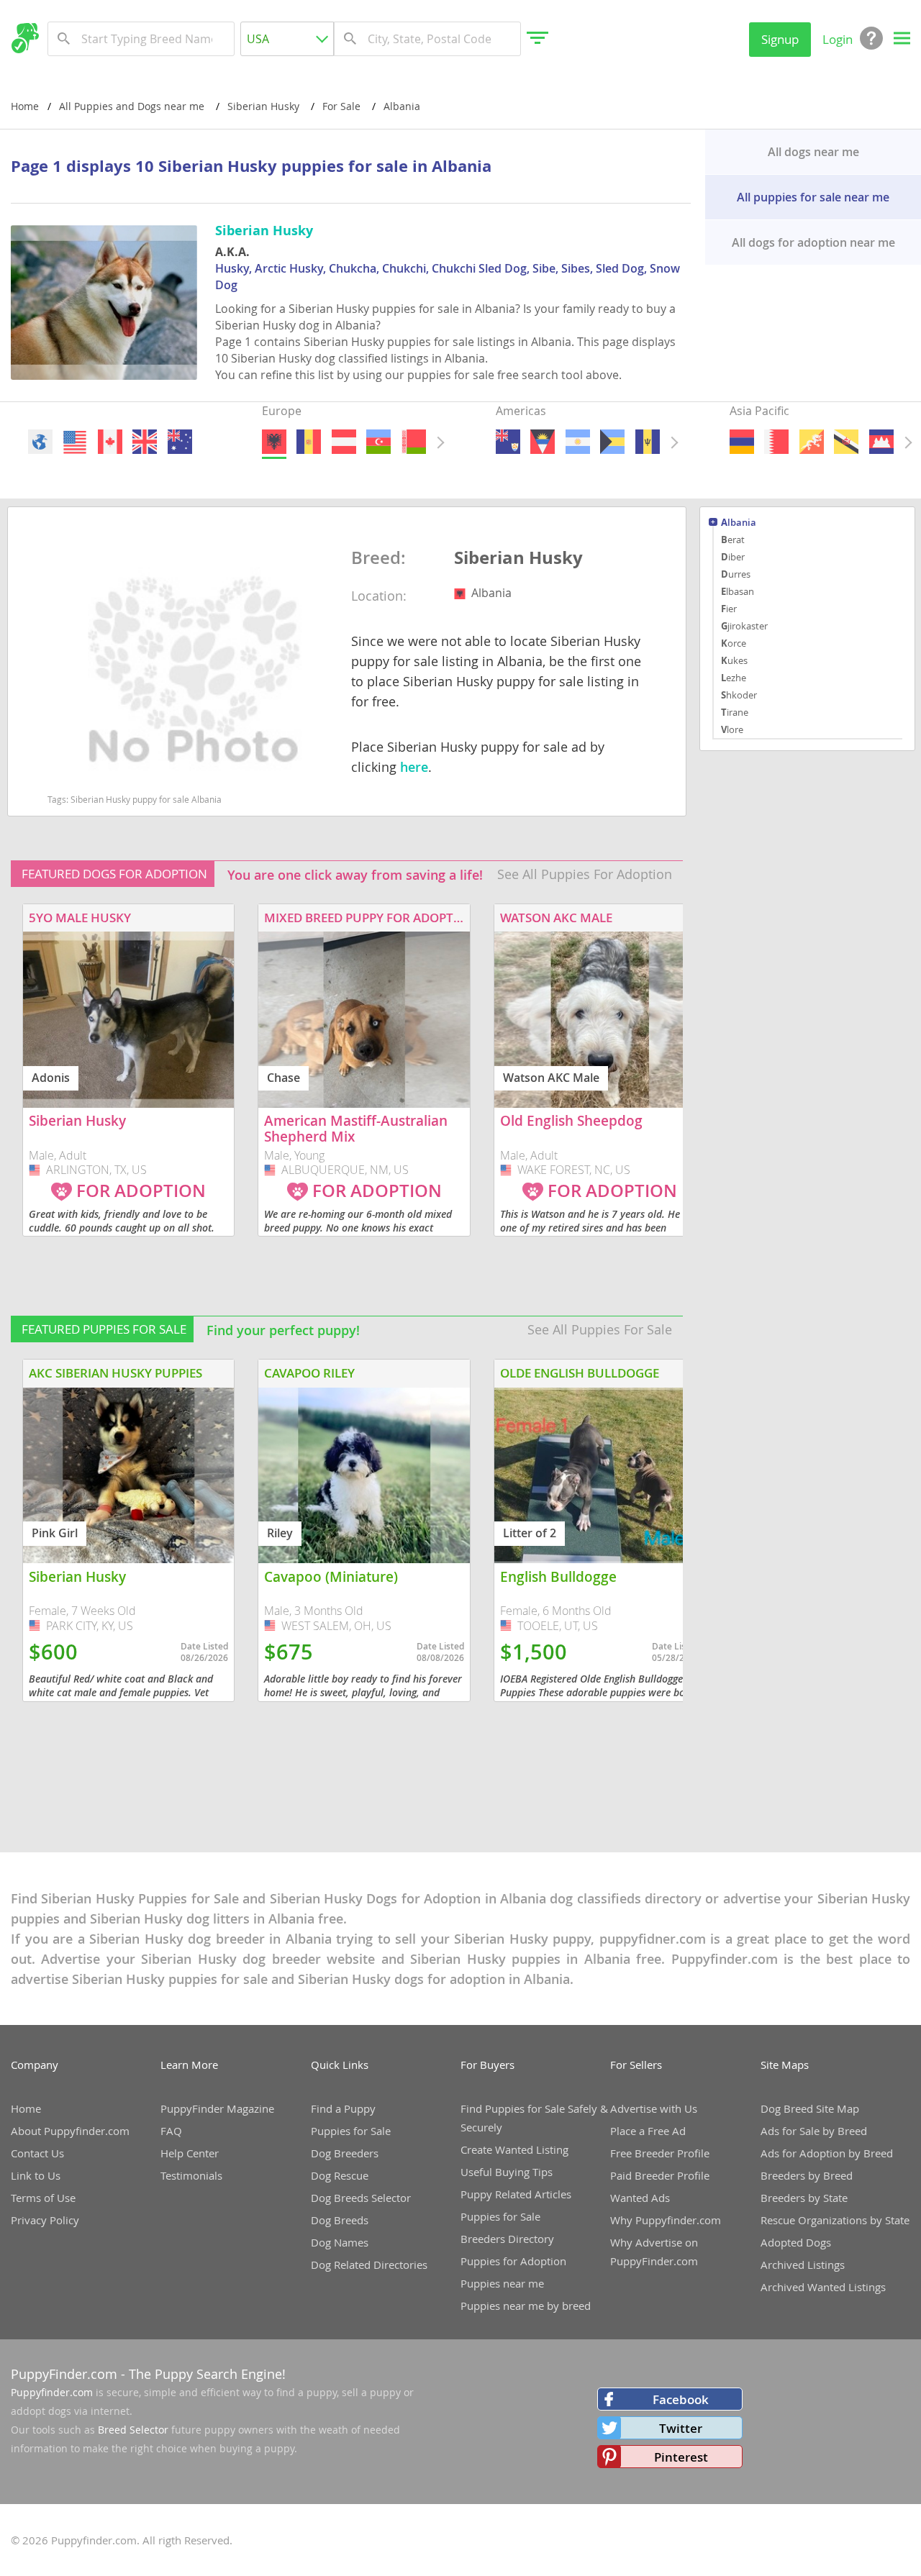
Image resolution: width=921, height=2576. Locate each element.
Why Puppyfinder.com (666, 2220)
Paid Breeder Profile (660, 2175)
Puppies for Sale (351, 2131)
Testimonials (191, 2175)
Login (838, 39)
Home (25, 106)
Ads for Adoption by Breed (827, 2153)
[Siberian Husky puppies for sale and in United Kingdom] (145, 442)
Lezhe (734, 678)
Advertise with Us (654, 2108)
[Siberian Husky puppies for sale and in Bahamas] (612, 442)
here (414, 767)
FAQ (171, 2131)
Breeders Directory (507, 2239)
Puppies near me (502, 2283)
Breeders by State (804, 2198)
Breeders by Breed (807, 2175)
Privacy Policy (45, 2220)
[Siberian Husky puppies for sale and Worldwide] (40, 442)
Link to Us (36, 2175)
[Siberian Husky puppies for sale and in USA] (75, 442)
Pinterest (681, 2457)
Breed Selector (133, 2430)
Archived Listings (803, 2265)
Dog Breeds (340, 2220)
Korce (734, 643)
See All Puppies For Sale (600, 1329)
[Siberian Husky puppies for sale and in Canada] (109, 442)
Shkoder (739, 695)
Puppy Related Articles (516, 2194)
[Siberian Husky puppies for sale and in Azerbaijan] (378, 442)
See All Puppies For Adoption (585, 874)
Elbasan (738, 591)
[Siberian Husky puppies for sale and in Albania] (274, 442)
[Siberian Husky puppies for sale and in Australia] (179, 442)
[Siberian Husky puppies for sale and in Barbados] (647, 442)
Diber (733, 557)
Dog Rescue (340, 2175)
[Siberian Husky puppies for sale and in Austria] (343, 442)
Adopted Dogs (796, 2242)
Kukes (734, 660)
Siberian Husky (518, 558)
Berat (733, 540)
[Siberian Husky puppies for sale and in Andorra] (309, 442)
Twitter (681, 2428)
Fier (729, 609)
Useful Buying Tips (507, 2172)
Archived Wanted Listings (823, 2287)
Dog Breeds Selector (361, 2198)
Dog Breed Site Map (810, 2108)
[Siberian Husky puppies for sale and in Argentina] (577, 442)
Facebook (681, 2399)
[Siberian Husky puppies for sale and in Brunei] (846, 442)
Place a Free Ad (648, 2131)
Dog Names (340, 2242)
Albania (739, 523)
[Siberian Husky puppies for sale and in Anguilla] (508, 442)
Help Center (190, 2153)
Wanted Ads (640, 2198)
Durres (736, 574)
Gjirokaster (744, 626)
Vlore (732, 729)
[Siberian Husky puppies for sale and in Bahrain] (776, 442)
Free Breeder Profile (660, 2153)
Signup (780, 39)
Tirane (735, 712)
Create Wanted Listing (514, 2149)
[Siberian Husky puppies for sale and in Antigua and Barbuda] (543, 442)
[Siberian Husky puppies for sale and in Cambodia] (881, 442)
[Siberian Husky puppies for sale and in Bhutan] (811, 442)
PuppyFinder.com (64, 2374)
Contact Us (37, 2153)
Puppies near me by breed (526, 2306)
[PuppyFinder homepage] (25, 38)
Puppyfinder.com (52, 2392)
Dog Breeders (345, 2153)
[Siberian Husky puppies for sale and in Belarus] (413, 442)
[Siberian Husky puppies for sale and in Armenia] (742, 442)
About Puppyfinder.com (70, 2131)
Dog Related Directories (369, 2265)
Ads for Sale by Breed (814, 2131)
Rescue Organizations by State (835, 2220)
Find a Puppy (343, 2108)
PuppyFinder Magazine (217, 2108)
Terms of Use (43, 2198)
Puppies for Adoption (513, 2261)
